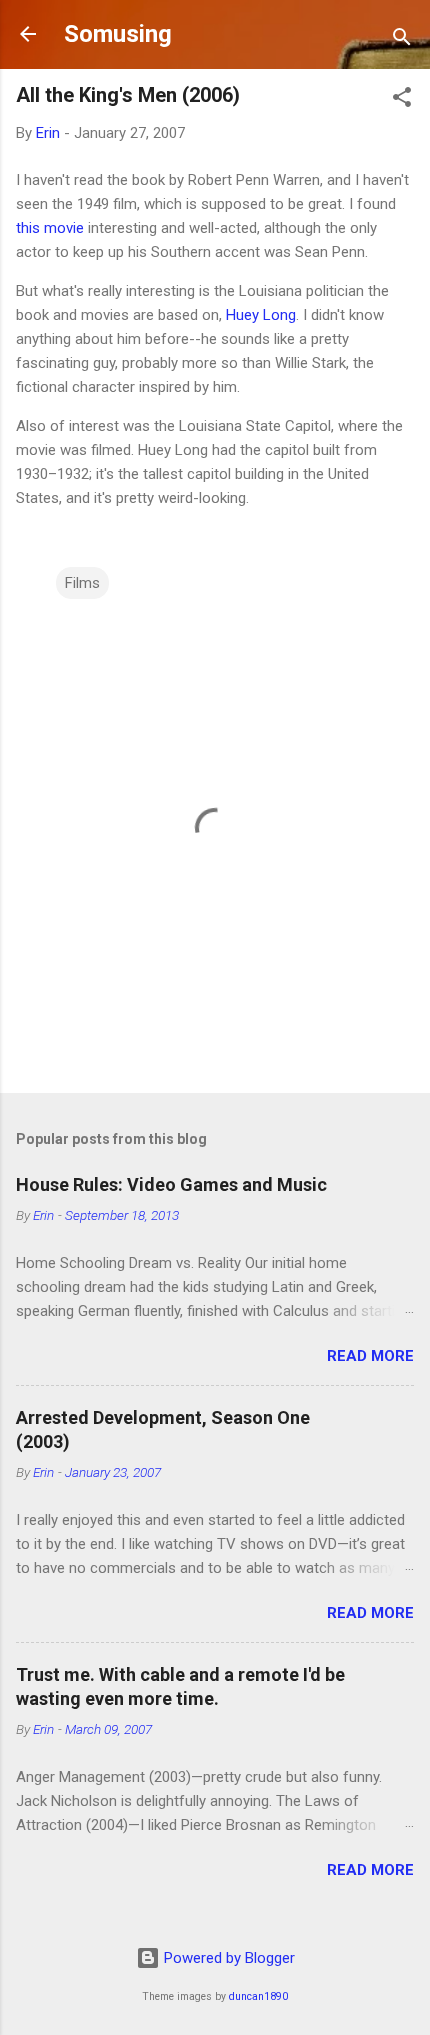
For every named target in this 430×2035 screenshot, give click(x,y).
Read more (370, 1356)
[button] (402, 100)
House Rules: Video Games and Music (171, 1184)
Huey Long (261, 315)
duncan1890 (258, 1996)
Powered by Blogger (227, 1958)
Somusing (118, 34)
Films (82, 583)
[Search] (402, 40)
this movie (50, 228)
